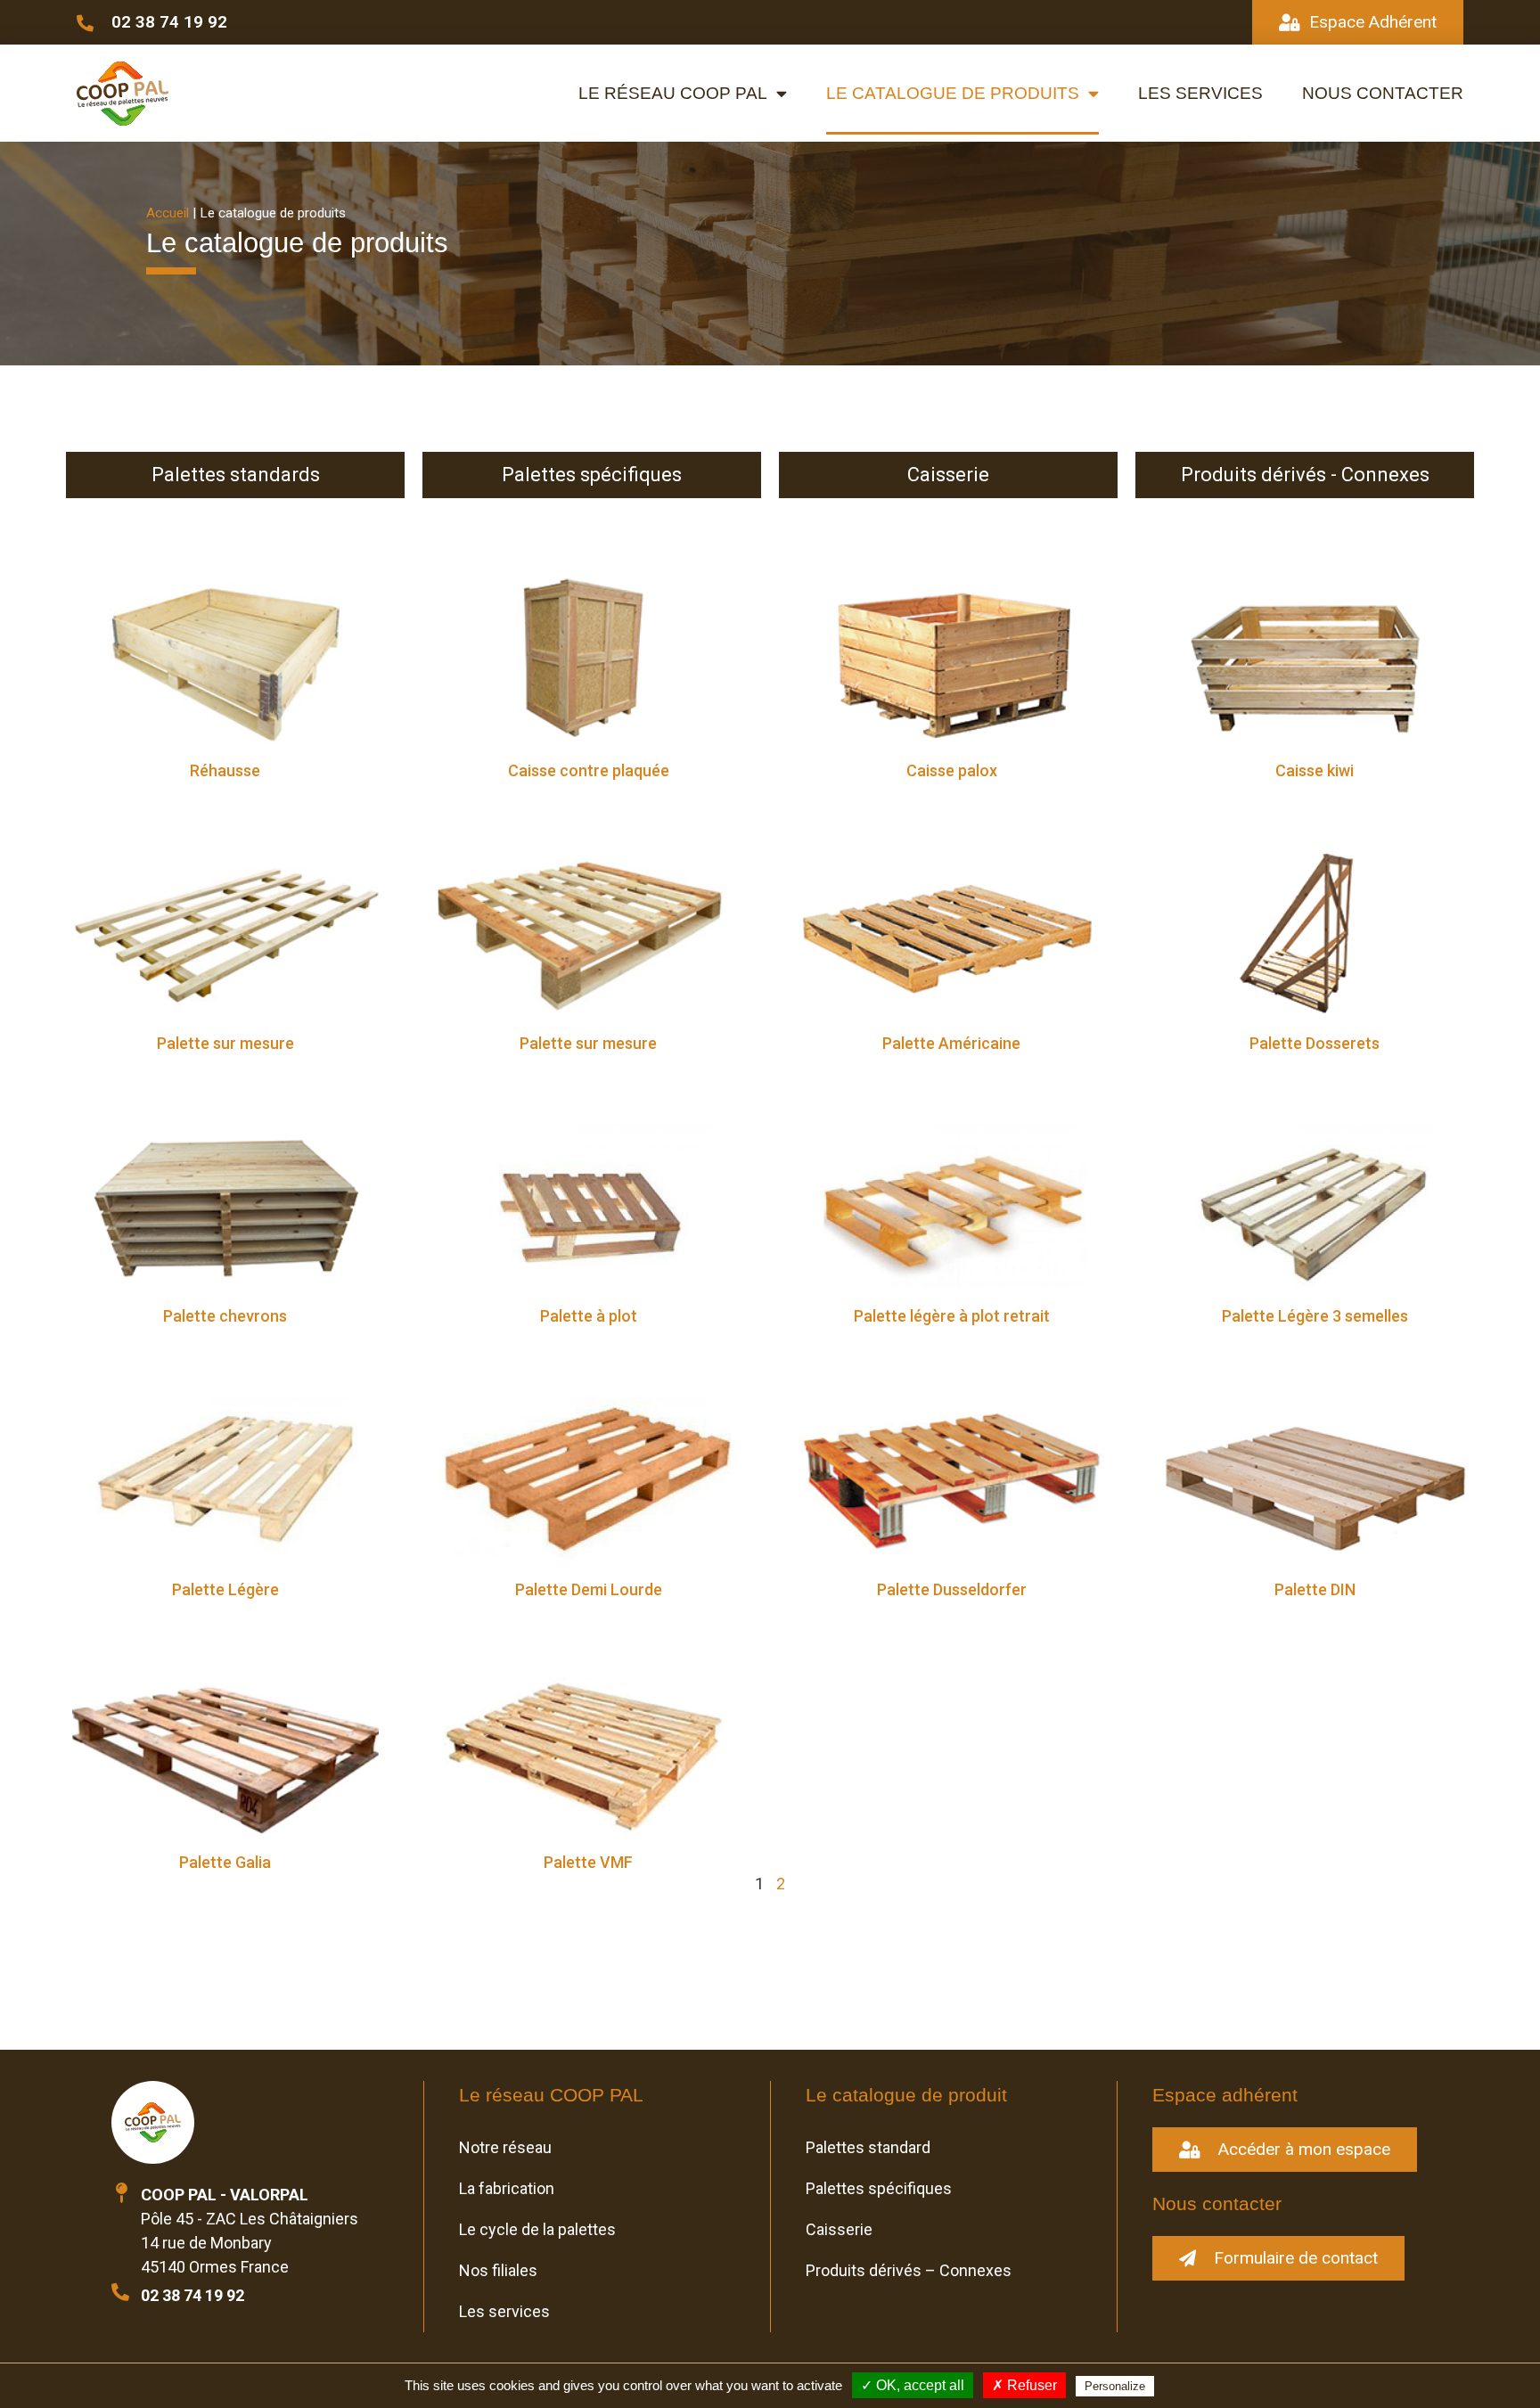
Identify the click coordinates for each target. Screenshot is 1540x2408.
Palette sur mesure (225, 1043)
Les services (1200, 93)
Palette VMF (588, 1862)
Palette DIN (1315, 1589)
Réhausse (225, 770)
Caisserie (839, 2229)
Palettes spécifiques (879, 2188)
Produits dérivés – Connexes (909, 2270)
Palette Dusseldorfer (952, 1589)
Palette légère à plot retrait (952, 1316)
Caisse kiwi (1315, 770)
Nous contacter (1383, 93)
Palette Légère (225, 1589)
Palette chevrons (225, 1316)
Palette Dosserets (1315, 1043)
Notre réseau (505, 2147)
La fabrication (507, 2188)
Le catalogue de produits (953, 93)
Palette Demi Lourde (589, 1589)
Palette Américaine (951, 1043)
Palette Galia (225, 1862)
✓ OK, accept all (913, 2385)
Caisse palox (952, 770)
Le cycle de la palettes (537, 2229)
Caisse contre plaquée (589, 770)
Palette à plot (589, 1316)
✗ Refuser (1024, 2385)
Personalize (1115, 2386)
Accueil (168, 213)
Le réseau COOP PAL (673, 93)
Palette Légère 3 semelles (1315, 1316)
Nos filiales (498, 2270)
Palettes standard (868, 2147)
